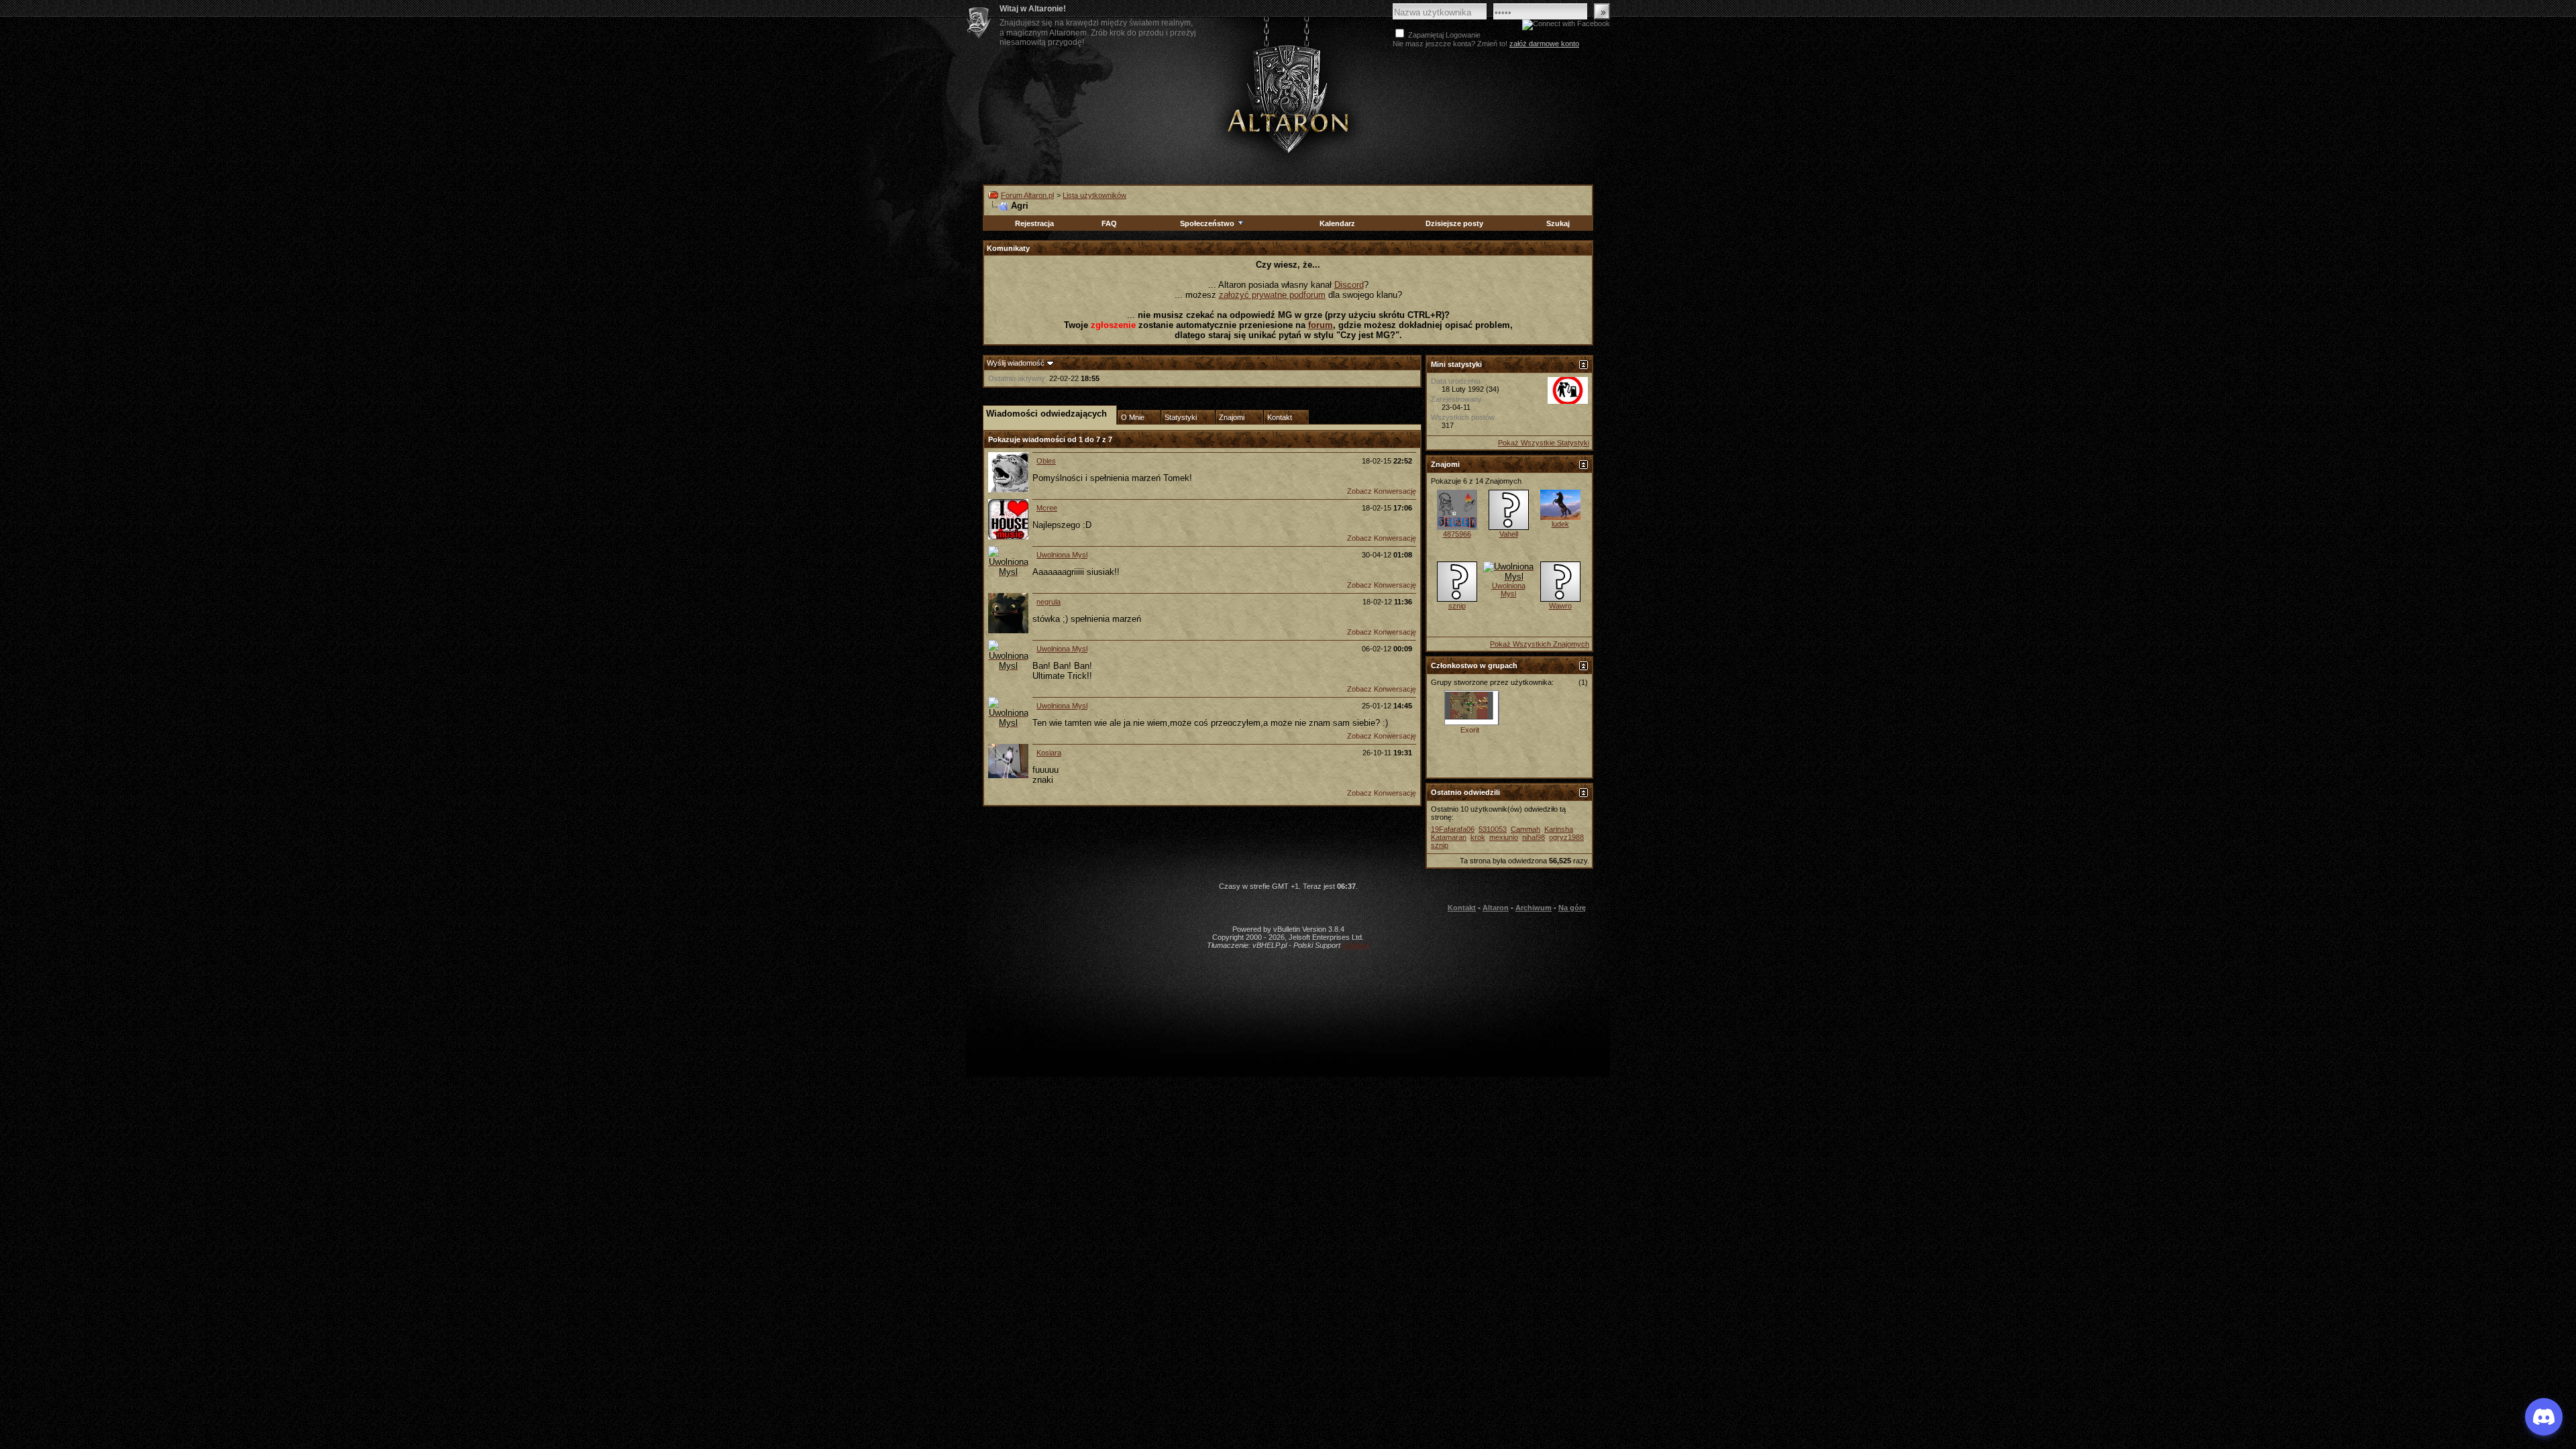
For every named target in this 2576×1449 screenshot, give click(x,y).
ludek (1560, 524)
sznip (1457, 606)
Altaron (1288, 98)
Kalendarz (1337, 223)
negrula (1049, 602)
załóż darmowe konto (1544, 44)
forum (1321, 325)
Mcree (1047, 508)
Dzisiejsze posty (1454, 223)
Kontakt (1462, 908)
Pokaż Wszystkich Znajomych (1540, 644)
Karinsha (1559, 829)
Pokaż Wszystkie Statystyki (1544, 443)
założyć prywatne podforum (1272, 295)
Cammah (1525, 829)
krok (1478, 837)
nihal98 (1534, 837)
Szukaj (1558, 223)
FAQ (1109, 223)
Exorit (1470, 730)
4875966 (1457, 534)
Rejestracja (1034, 223)
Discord (1349, 285)
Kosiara (1049, 753)
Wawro (1560, 606)
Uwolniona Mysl (1062, 555)
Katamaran (1449, 837)
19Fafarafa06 (1453, 829)
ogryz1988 (1566, 837)
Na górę (1572, 908)
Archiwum (1534, 908)
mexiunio (1504, 837)
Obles (1046, 461)
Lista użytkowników (1094, 195)
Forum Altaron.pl (1027, 195)
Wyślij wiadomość (1016, 363)
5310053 (1493, 829)
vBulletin (1356, 945)
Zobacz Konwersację (1382, 491)
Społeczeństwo (1207, 223)
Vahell (1509, 534)
